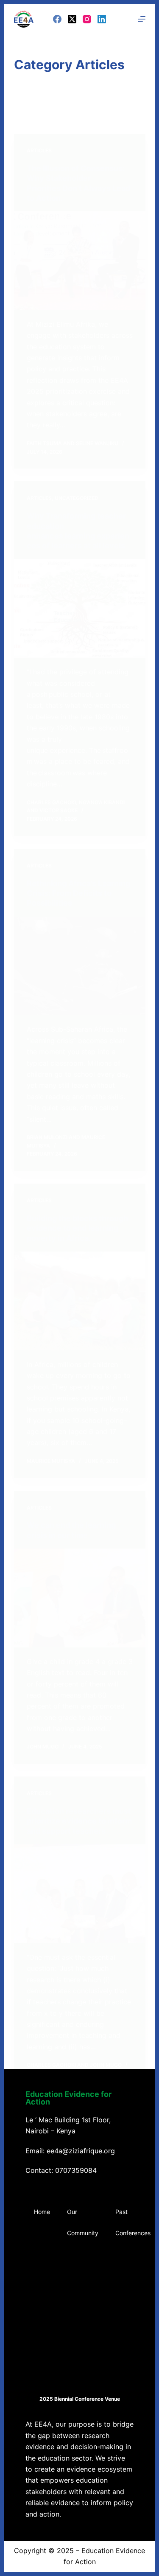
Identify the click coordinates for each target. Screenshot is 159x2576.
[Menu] (142, 19)
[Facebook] (57, 19)
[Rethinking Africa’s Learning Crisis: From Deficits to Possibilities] (80, 966)
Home (42, 2212)
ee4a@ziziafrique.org (81, 2151)
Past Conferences (133, 2222)
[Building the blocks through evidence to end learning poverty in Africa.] (80, 1301)
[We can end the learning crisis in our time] (80, 1598)
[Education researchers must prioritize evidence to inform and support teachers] (80, 1894)
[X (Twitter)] (72, 19)
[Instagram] (87, 19)
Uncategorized (77, 498)
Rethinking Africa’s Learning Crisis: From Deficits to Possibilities (78, 893)
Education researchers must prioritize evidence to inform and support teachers (79, 1821)
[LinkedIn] (102, 19)
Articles (39, 150)
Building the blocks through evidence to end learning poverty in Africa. (77, 1228)
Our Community (83, 2222)
